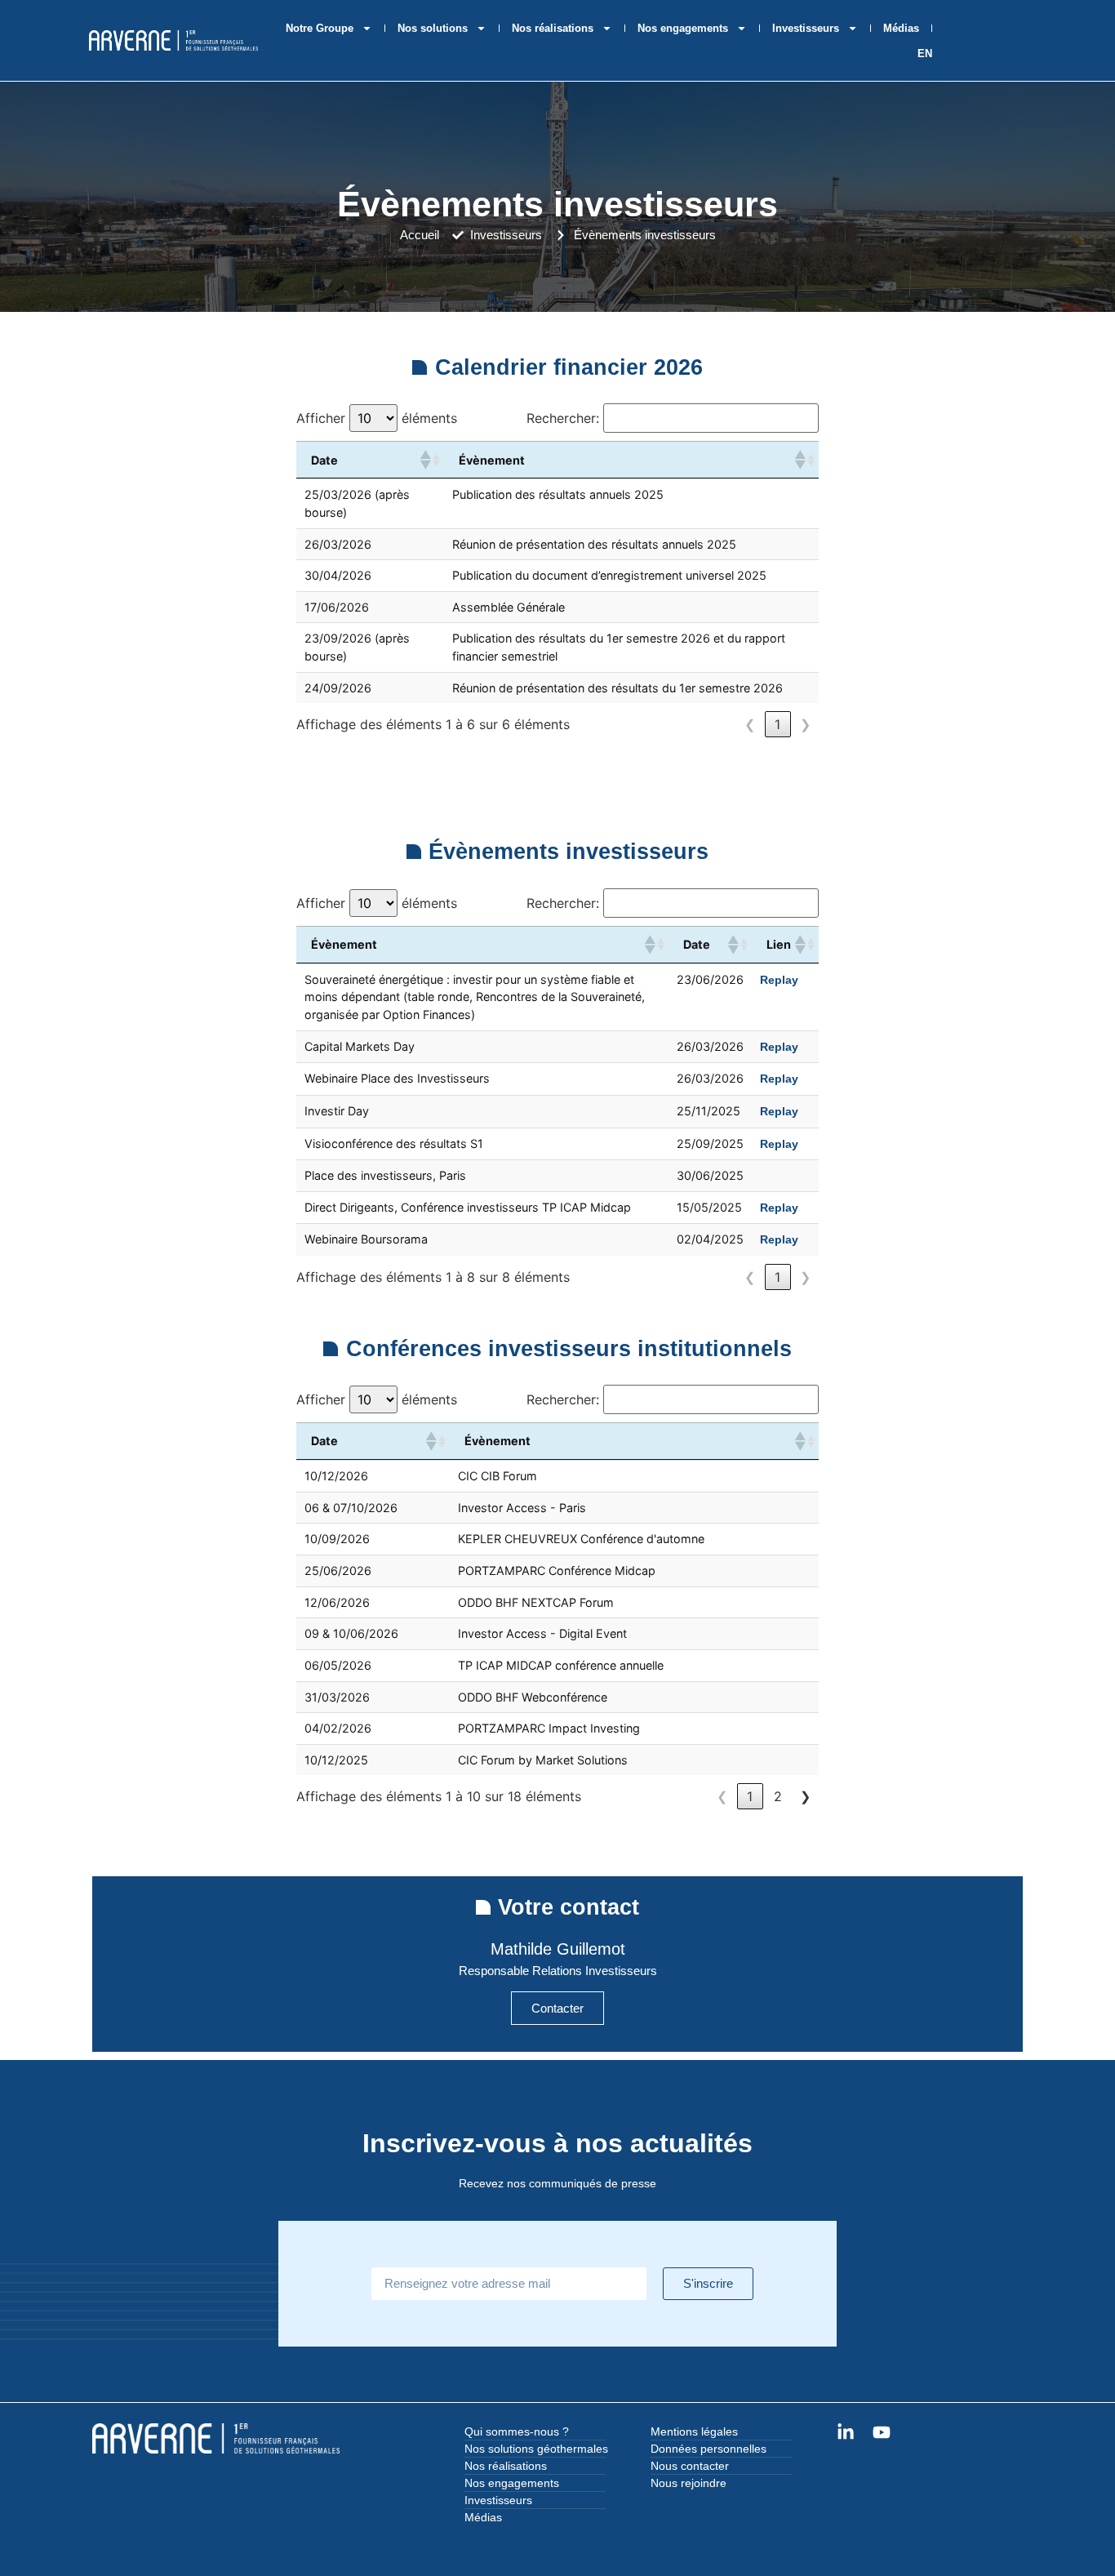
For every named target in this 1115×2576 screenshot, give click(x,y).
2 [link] (778, 1796)
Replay (779, 980)
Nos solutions (433, 28)
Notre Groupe (320, 28)
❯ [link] (805, 724)
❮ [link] (750, 724)
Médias (901, 28)
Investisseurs (806, 28)
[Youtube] (882, 2432)
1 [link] (777, 724)
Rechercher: (563, 418)
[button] (424, 460)
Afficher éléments (377, 418)
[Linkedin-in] (846, 2432)
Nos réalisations (553, 28)
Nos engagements (683, 28)
